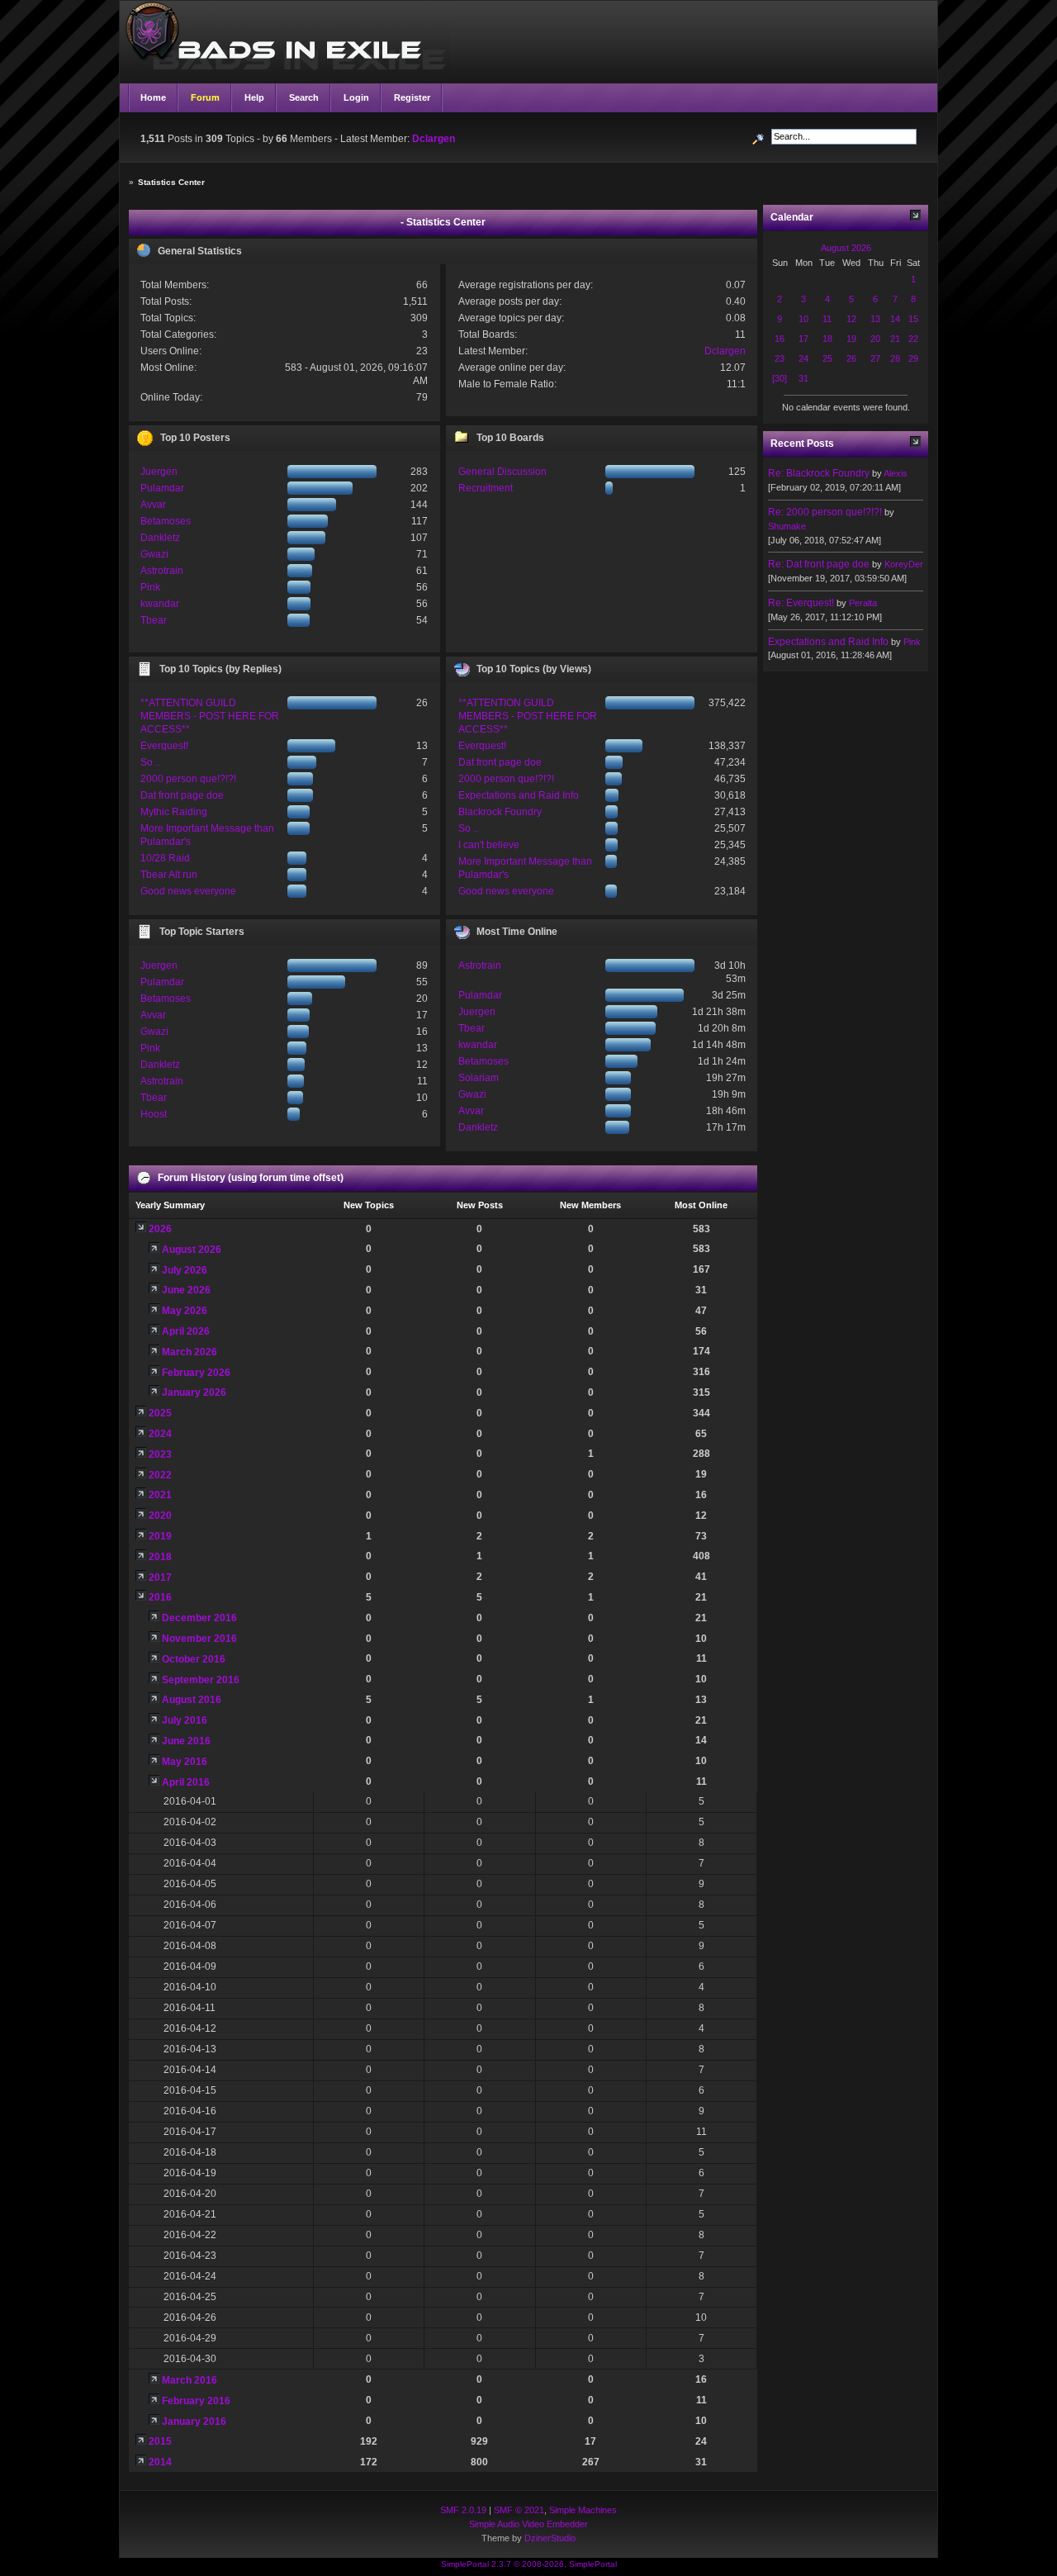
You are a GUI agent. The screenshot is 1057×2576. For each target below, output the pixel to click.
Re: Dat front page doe (819, 564)
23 (780, 358)
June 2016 (186, 1741)
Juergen (159, 472)
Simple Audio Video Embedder (528, 2524)
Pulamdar (162, 488)
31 (803, 378)
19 (851, 339)
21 (895, 339)
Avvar (153, 505)
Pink (150, 587)
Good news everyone (188, 891)
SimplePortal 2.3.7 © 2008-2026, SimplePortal (529, 2564)
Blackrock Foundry (500, 812)
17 (803, 339)
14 (895, 319)
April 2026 (186, 1331)
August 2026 (192, 1250)
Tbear (154, 620)
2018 (160, 1557)
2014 (160, 2462)
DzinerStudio (550, 2538)
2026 (160, 1229)
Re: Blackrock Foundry (819, 473)
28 (895, 358)
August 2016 (192, 1700)
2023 (160, 1454)
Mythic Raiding (174, 812)
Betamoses (166, 521)
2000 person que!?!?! (188, 779)
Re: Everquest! (801, 603)
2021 (160, 1495)
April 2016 (186, 1782)
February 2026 (196, 1373)
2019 (160, 1536)
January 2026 (194, 1392)
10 (803, 319)
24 (803, 358)
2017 (160, 1577)
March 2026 (190, 1352)
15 (913, 319)
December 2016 (199, 1618)
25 (827, 358)
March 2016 (190, 2380)
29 (913, 358)
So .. (150, 762)
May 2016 (185, 1762)
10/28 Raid (165, 858)
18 (827, 339)
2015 (160, 2441)
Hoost (154, 1114)
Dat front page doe (182, 795)
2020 (160, 1516)
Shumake (787, 526)
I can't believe (489, 845)
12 (851, 319)
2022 (160, 1475)
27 (875, 358)
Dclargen (434, 139)
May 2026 (185, 1311)
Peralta (863, 603)
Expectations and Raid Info (519, 795)
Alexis (896, 473)
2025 (160, 1413)
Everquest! (164, 746)
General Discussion (502, 472)
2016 (160, 1597)
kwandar (160, 604)
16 (780, 339)
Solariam (479, 1078)
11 (827, 319)
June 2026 (186, 1290)
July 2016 (185, 1720)
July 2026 (185, 1270)
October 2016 (194, 1659)
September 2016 (201, 1680)
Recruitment (486, 488)
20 (875, 339)
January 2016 (194, 2422)
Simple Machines (583, 2510)
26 (851, 358)
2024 (160, 1434)
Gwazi (154, 554)
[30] (780, 378)
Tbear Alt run (169, 875)
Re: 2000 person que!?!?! (825, 512)
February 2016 (196, 2401)
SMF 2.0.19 (463, 2510)
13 (875, 319)
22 (913, 339)
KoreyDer (904, 564)
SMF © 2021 (519, 2510)
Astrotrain (162, 571)
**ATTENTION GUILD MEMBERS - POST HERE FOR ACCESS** (210, 716)
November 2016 (199, 1639)
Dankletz (160, 538)
